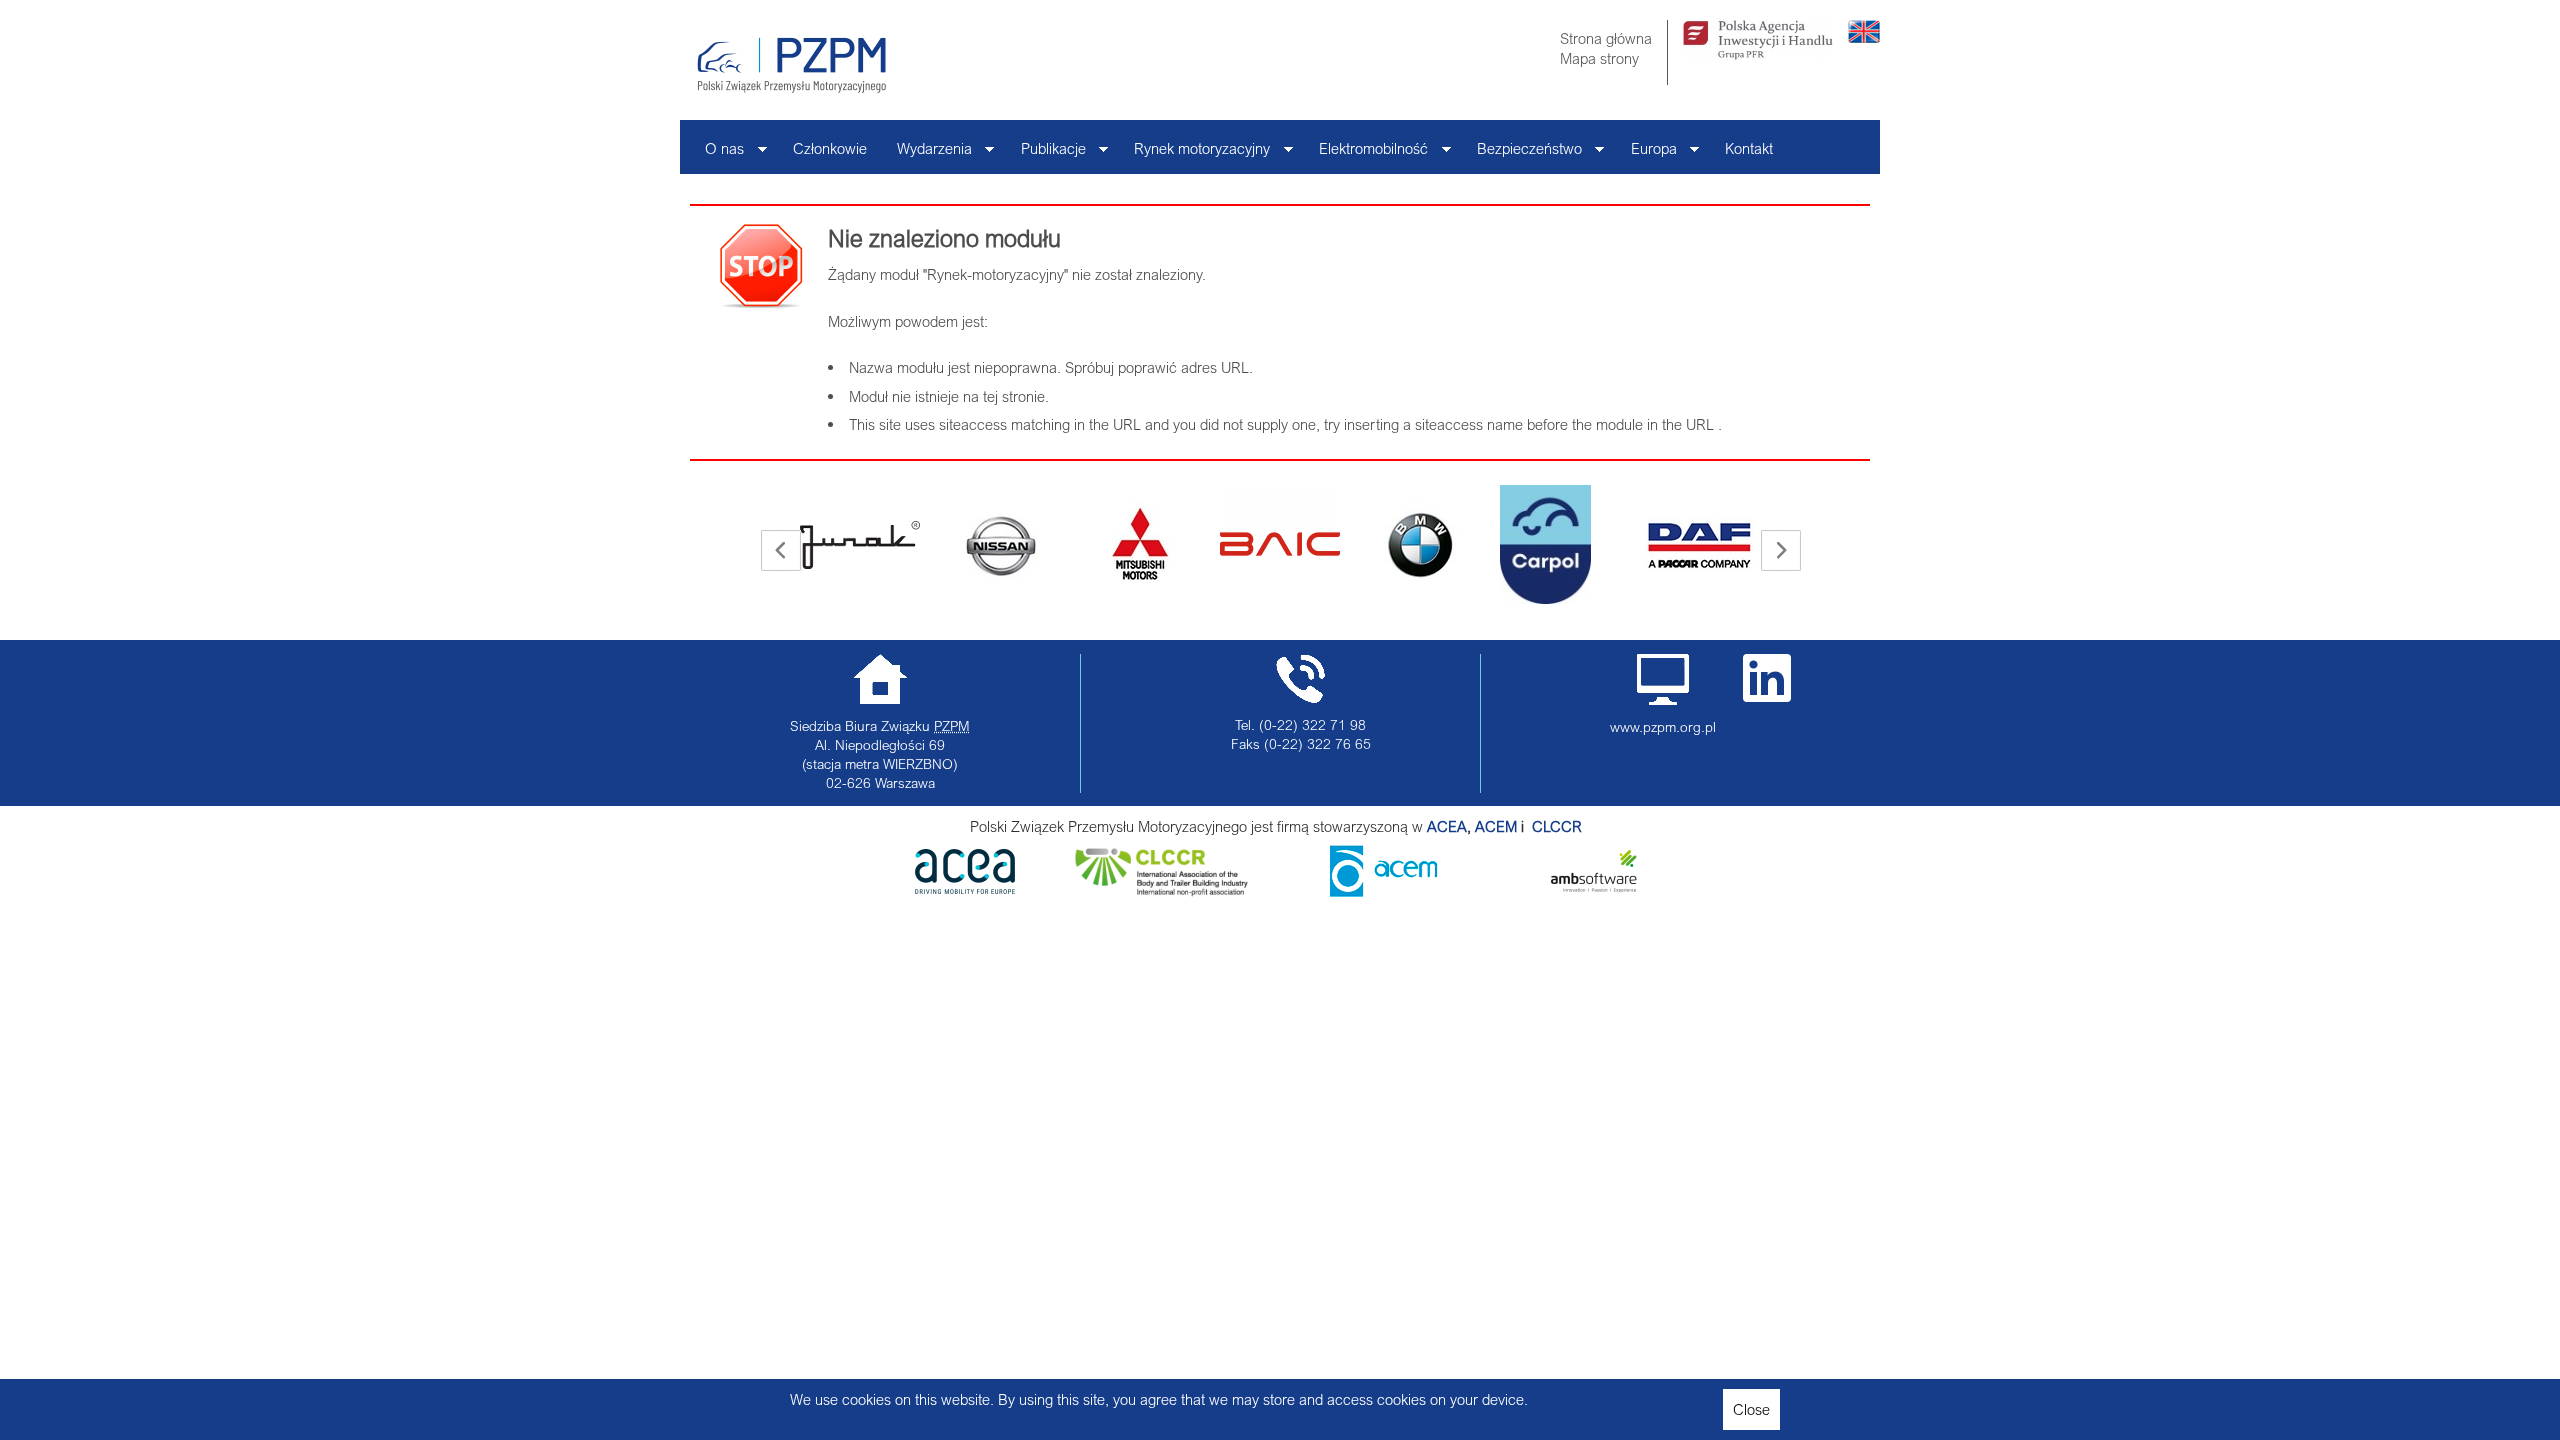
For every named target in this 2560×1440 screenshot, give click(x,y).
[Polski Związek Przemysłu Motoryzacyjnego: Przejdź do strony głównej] (791, 65)
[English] (1864, 37)
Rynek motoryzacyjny (1194, 153)
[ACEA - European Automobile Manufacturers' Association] (965, 888)
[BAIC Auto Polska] (1211, 521)
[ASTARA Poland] (1071, 545)
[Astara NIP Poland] (931, 545)
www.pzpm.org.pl (1663, 727)
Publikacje (1046, 153)
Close (1751, 1409)
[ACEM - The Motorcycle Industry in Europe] (1530, 826)
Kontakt (1749, 148)
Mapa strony (1599, 58)
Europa (1646, 153)
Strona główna (1606, 38)
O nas (717, 153)
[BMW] (1351, 545)
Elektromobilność (1366, 153)
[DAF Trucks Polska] (1631, 545)
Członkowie (830, 148)
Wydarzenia (927, 153)
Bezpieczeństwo (1522, 153)
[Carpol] (1476, 544)
